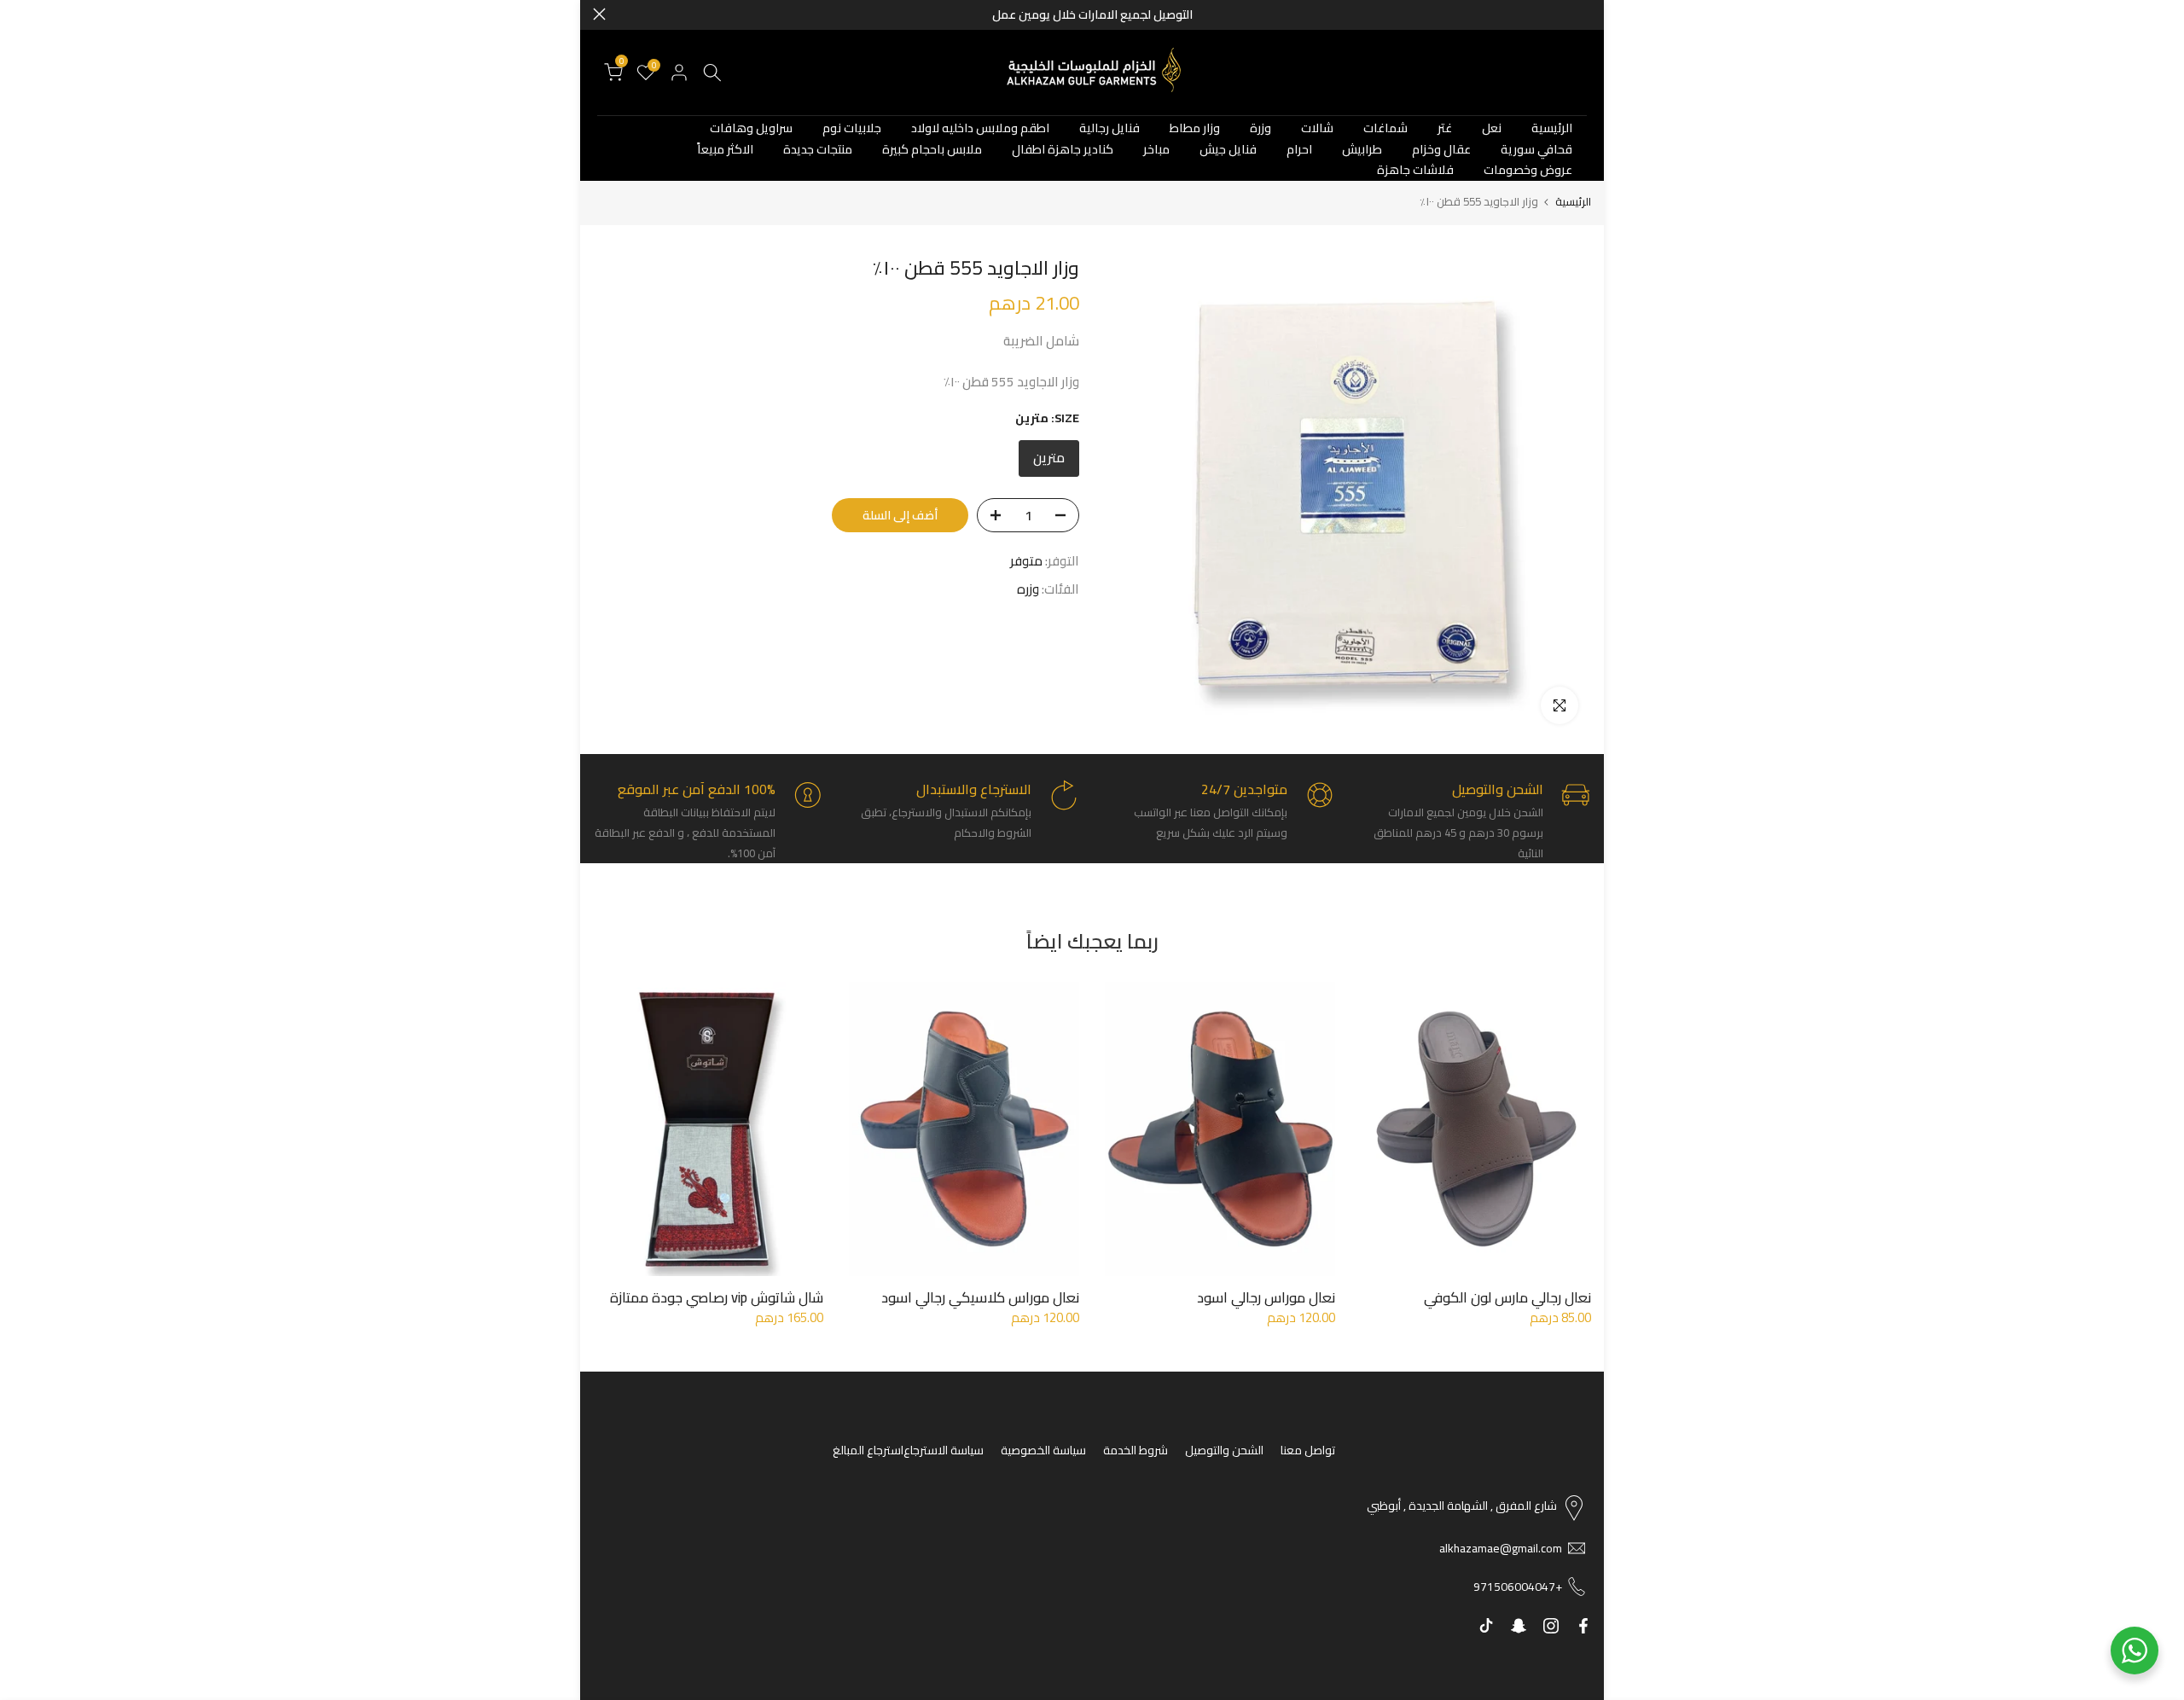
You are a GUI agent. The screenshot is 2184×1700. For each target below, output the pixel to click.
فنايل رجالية (1109, 128)
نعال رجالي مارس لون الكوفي (1507, 1297)
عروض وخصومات (1528, 170)
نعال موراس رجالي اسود (1266, 1297)
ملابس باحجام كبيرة (932, 150)
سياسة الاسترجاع (944, 1450)
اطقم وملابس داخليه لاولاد (980, 128)
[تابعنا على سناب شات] (1519, 1626)
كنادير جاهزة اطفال (1063, 150)
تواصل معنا (1308, 1450)
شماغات (1385, 128)
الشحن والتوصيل (1224, 1450)
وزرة (1260, 128)
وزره (1028, 589)
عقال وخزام (1441, 150)
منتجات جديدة (818, 150)
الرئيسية (1552, 128)
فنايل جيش (1228, 150)
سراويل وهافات (751, 128)
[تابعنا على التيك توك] (1486, 1626)
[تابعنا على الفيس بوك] (1583, 1626)
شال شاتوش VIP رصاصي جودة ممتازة (717, 1297)
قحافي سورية (1536, 150)
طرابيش (1362, 150)
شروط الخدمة (1136, 1450)
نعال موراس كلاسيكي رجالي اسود (980, 1297)
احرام (1299, 150)
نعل (1492, 128)
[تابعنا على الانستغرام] (1551, 1626)
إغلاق (1585, 14)
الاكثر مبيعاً (725, 150)
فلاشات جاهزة (1415, 170)
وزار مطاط (1195, 128)
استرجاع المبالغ (868, 1450)
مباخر (1156, 150)
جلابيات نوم (852, 128)
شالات (1317, 128)
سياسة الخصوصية (1043, 1450)
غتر (1445, 128)
